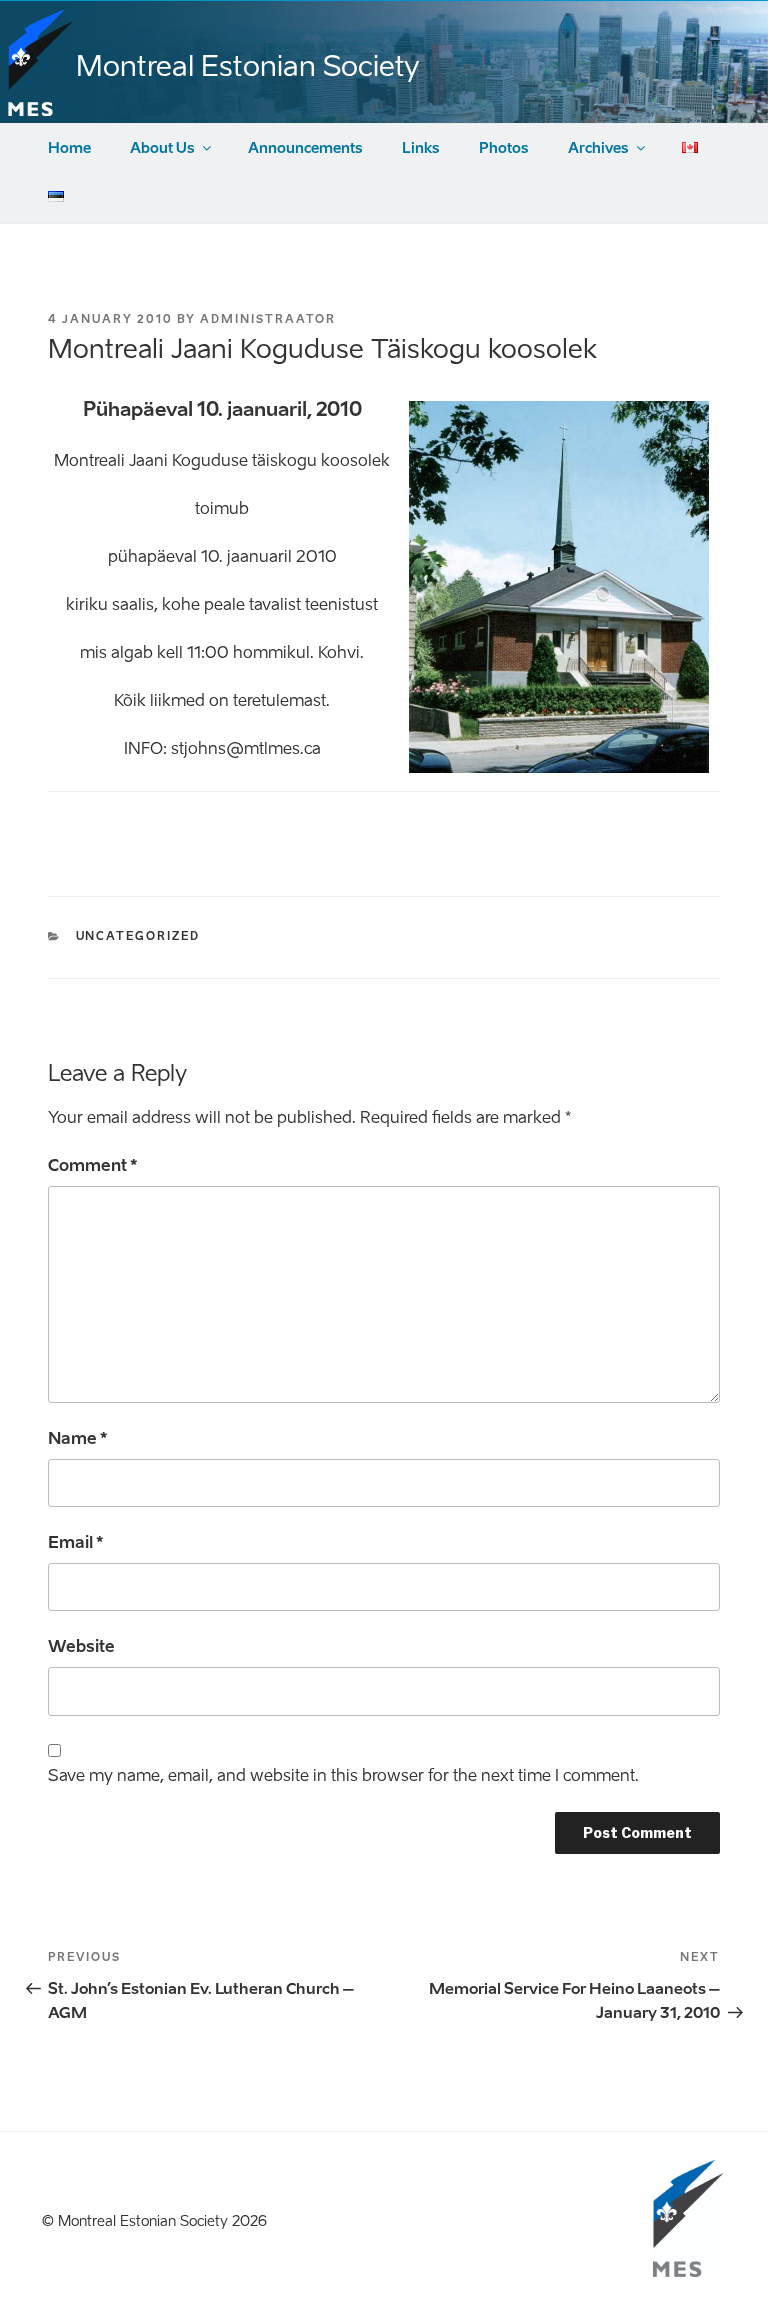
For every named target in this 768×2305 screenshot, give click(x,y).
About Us (162, 148)
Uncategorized (138, 936)
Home (69, 148)
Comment (92, 1165)
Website (81, 1646)
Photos (504, 148)
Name (77, 1438)
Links (421, 148)
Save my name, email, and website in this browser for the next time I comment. (343, 1775)
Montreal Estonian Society (247, 66)
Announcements (305, 148)
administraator (268, 319)
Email (75, 1542)
